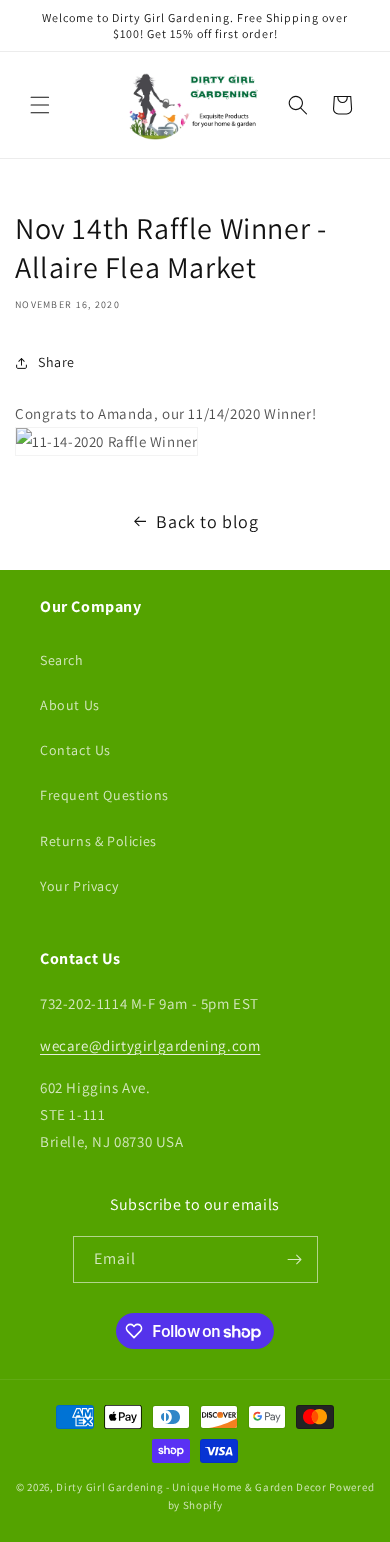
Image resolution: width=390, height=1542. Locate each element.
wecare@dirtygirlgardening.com (150, 1045)
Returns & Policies (98, 841)
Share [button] (56, 362)
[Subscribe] (295, 1259)
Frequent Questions (104, 795)
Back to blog (207, 521)
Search (62, 660)
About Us (70, 705)
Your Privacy (79, 886)
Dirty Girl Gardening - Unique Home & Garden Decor (191, 1487)
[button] (40, 105)
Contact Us (75, 750)
